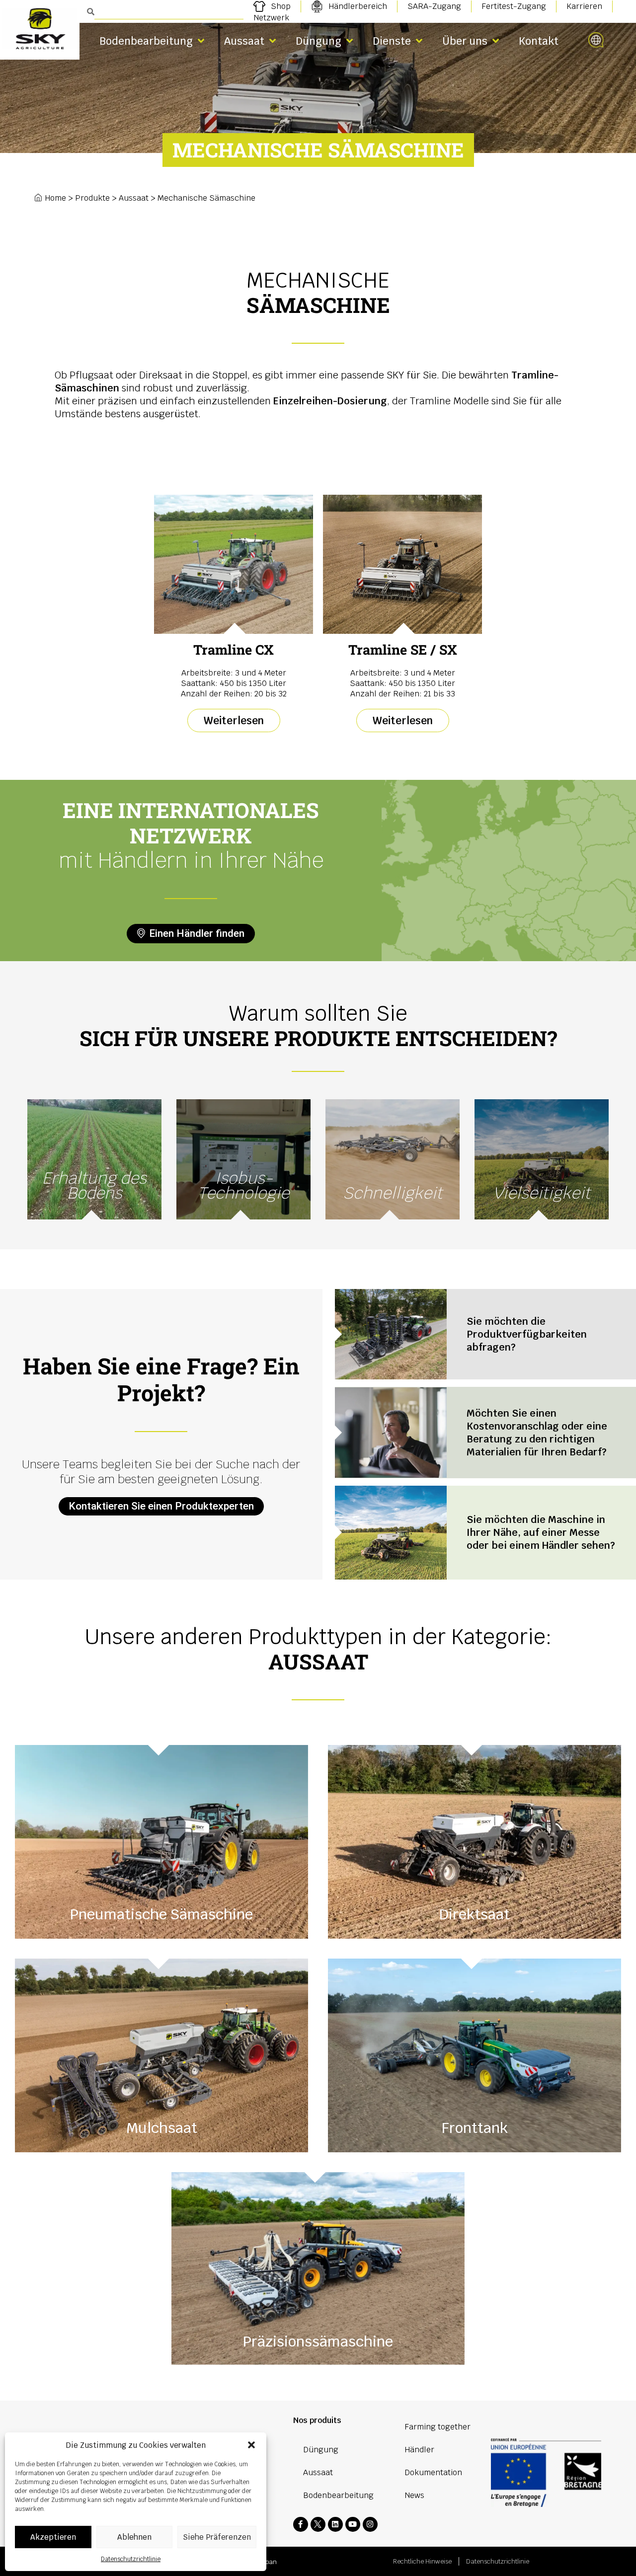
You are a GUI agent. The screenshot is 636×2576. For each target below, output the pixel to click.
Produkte (92, 198)
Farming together (437, 2427)
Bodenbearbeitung (146, 41)
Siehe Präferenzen (217, 2537)
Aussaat (244, 41)
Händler (419, 2450)
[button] (251, 2445)
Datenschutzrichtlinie (131, 2559)
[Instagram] (370, 2524)
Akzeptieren (53, 2537)
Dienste (392, 41)
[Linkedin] (335, 2524)
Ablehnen (134, 2537)
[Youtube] (353, 2524)
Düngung (318, 41)
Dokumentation (433, 2472)
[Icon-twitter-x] (318, 2524)
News (414, 2495)
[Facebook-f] (301, 2524)
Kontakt (539, 41)
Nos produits (317, 2420)
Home (55, 198)
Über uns (465, 41)
